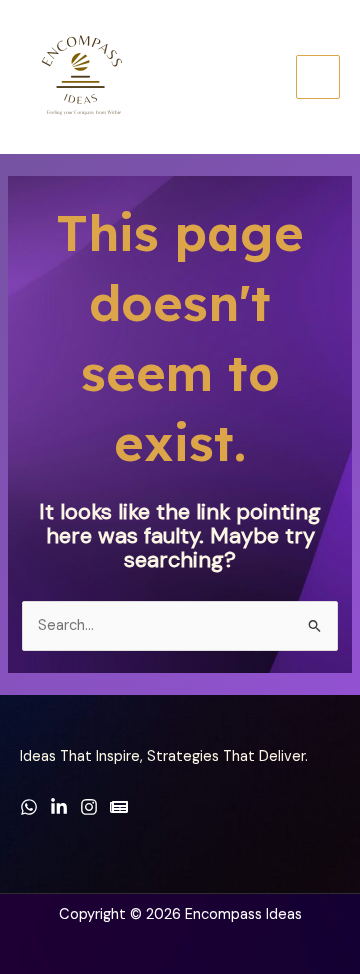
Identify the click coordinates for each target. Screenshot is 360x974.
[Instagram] (89, 807)
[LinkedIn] (59, 807)
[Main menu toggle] (318, 77)
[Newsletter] (119, 807)
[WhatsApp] (29, 807)
